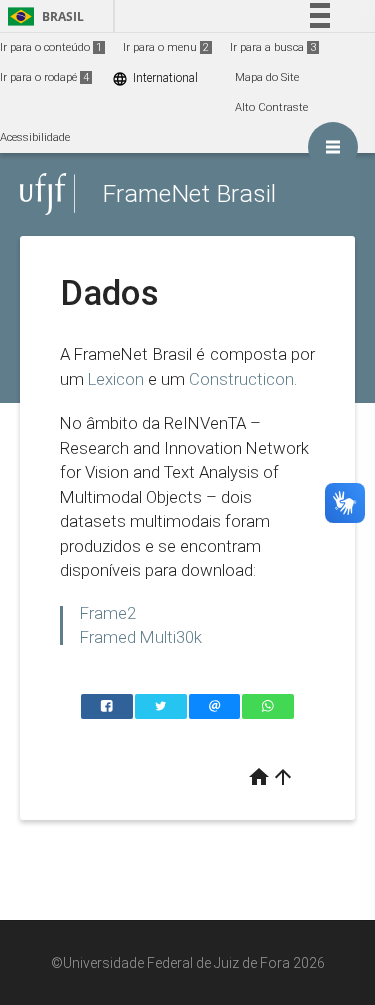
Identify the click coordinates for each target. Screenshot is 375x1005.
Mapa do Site (267, 77)
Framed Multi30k (141, 637)
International (155, 78)
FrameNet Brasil (189, 193)
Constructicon (241, 379)
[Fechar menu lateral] (333, 147)
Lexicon (116, 379)
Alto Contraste (271, 107)
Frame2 (108, 613)
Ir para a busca (273, 47)
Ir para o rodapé (44, 77)
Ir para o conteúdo (51, 47)
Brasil (42, 16)
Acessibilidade (35, 137)
